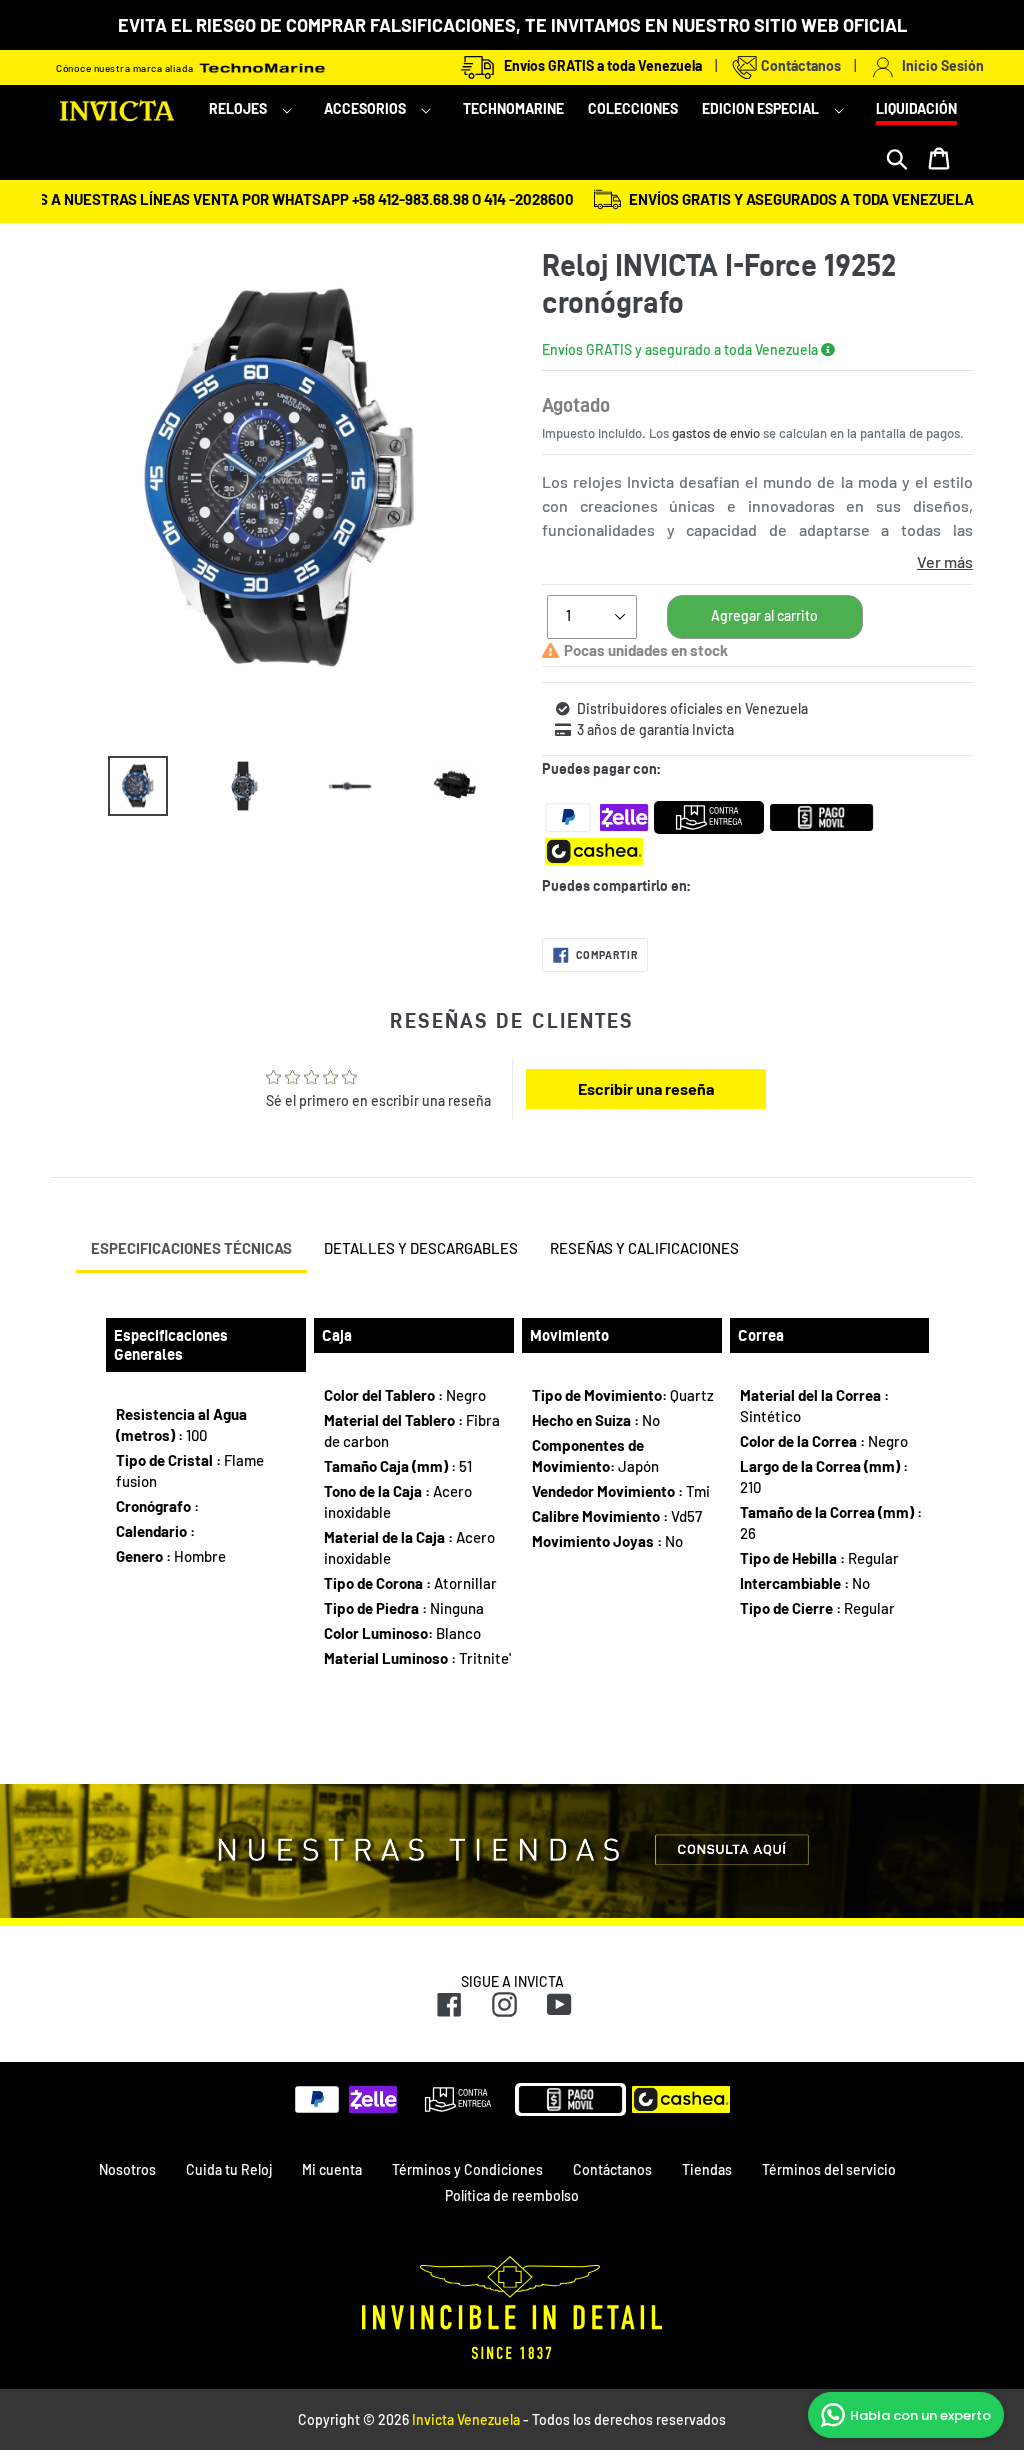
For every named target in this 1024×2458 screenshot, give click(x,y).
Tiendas (707, 2169)
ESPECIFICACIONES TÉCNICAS (191, 1248)
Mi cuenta (332, 2169)
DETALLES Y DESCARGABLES (421, 1248)
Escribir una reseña (646, 1088)
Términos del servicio (829, 2169)
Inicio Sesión (940, 65)
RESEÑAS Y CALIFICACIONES (644, 1248)
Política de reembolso (512, 2195)
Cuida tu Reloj (229, 2169)
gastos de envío (716, 433)
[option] (123, 786)
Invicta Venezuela (466, 2419)
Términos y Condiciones (467, 2169)
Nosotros (127, 2169)
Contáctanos (799, 65)
